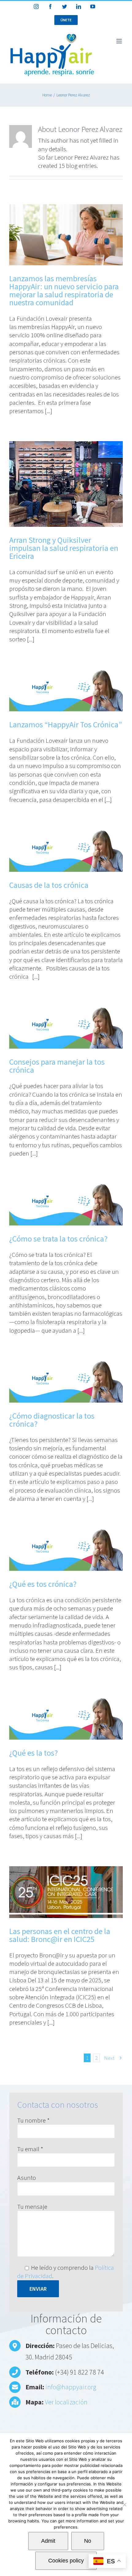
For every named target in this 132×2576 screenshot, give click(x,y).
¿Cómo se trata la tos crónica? (58, 1239)
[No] (124, 2505)
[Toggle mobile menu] (120, 41)
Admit (48, 2541)
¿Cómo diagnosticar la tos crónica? (52, 1420)
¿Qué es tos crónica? (43, 1584)
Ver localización (66, 2402)
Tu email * (30, 2149)
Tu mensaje (32, 2206)
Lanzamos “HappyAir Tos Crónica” (66, 724)
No (88, 2541)
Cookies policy (66, 2561)
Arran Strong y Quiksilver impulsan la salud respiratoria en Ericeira (64, 548)
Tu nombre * (33, 2120)
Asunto (27, 2178)
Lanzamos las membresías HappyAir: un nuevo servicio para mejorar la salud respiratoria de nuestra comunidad (64, 290)
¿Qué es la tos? (33, 1753)
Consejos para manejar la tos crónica (57, 1066)
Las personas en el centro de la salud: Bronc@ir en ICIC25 (60, 1935)
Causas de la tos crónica (49, 885)
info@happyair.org (71, 2387)
